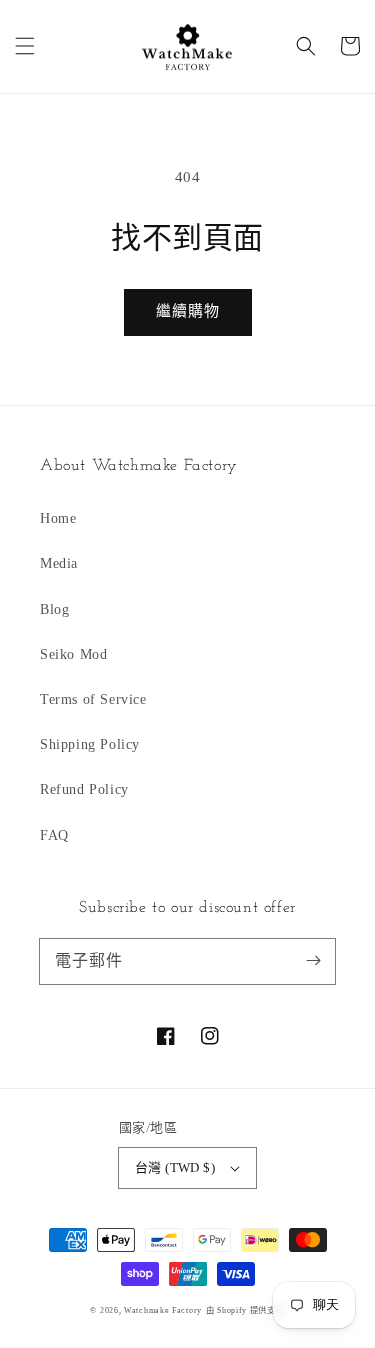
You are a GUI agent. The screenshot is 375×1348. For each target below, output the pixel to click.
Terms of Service (93, 699)
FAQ (54, 835)
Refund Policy (84, 789)
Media (59, 563)
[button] (25, 46)
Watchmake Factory (163, 1310)
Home (58, 518)
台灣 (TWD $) (175, 1167)
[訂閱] (313, 961)
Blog (54, 609)
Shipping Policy (90, 744)
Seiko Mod (73, 654)
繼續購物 (188, 311)
